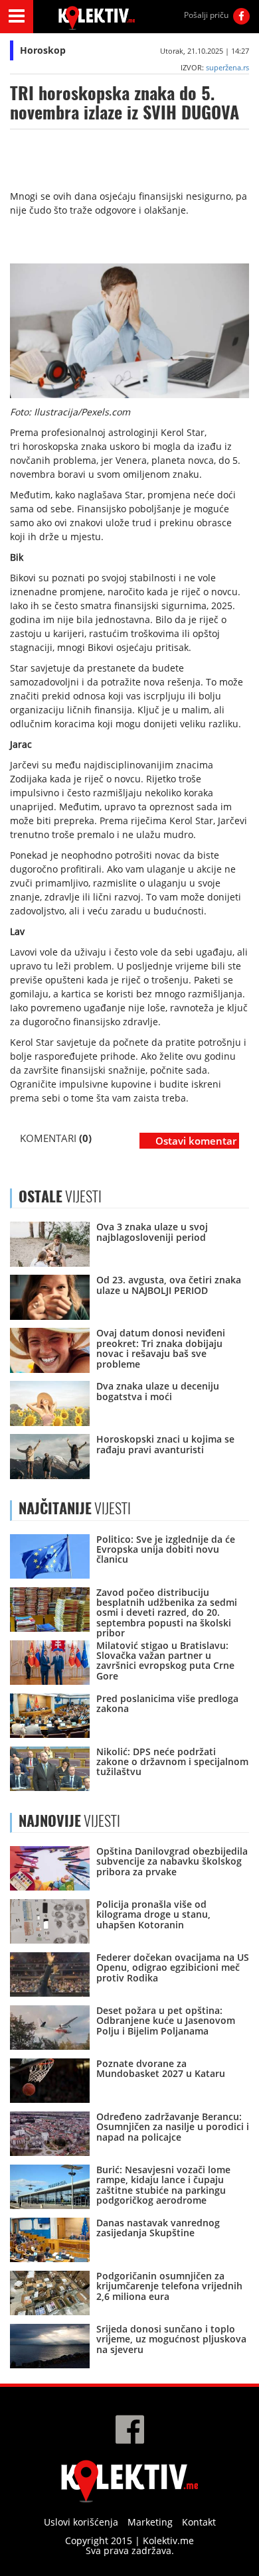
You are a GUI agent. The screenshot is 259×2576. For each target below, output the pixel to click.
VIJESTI (75, 1508)
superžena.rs (227, 67)
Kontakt (199, 2522)
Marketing (150, 2522)
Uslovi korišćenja (81, 2522)
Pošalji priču (206, 15)
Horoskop (43, 50)
